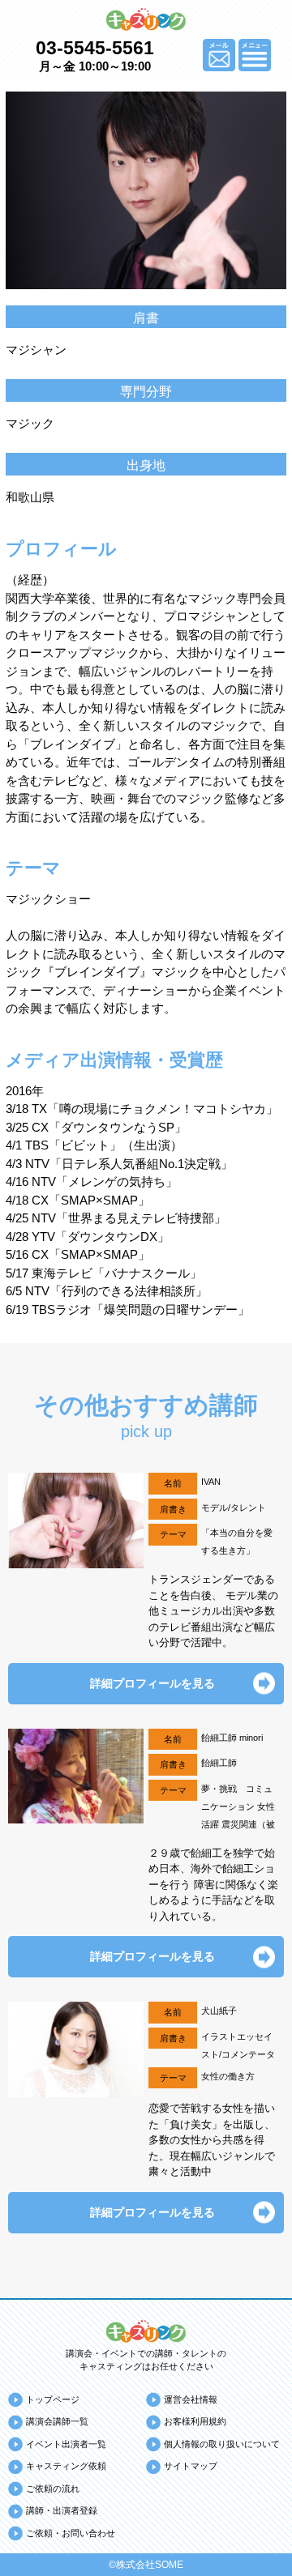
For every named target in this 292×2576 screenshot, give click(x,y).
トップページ (53, 2399)
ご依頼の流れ (53, 2489)
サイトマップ (191, 2466)
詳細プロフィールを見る (152, 1683)
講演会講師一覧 (57, 2421)
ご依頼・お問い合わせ (71, 2533)
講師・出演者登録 (62, 2510)
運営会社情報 (191, 2399)
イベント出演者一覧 (66, 2444)
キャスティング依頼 (66, 2466)
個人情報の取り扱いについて (222, 2444)
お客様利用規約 (195, 2421)
